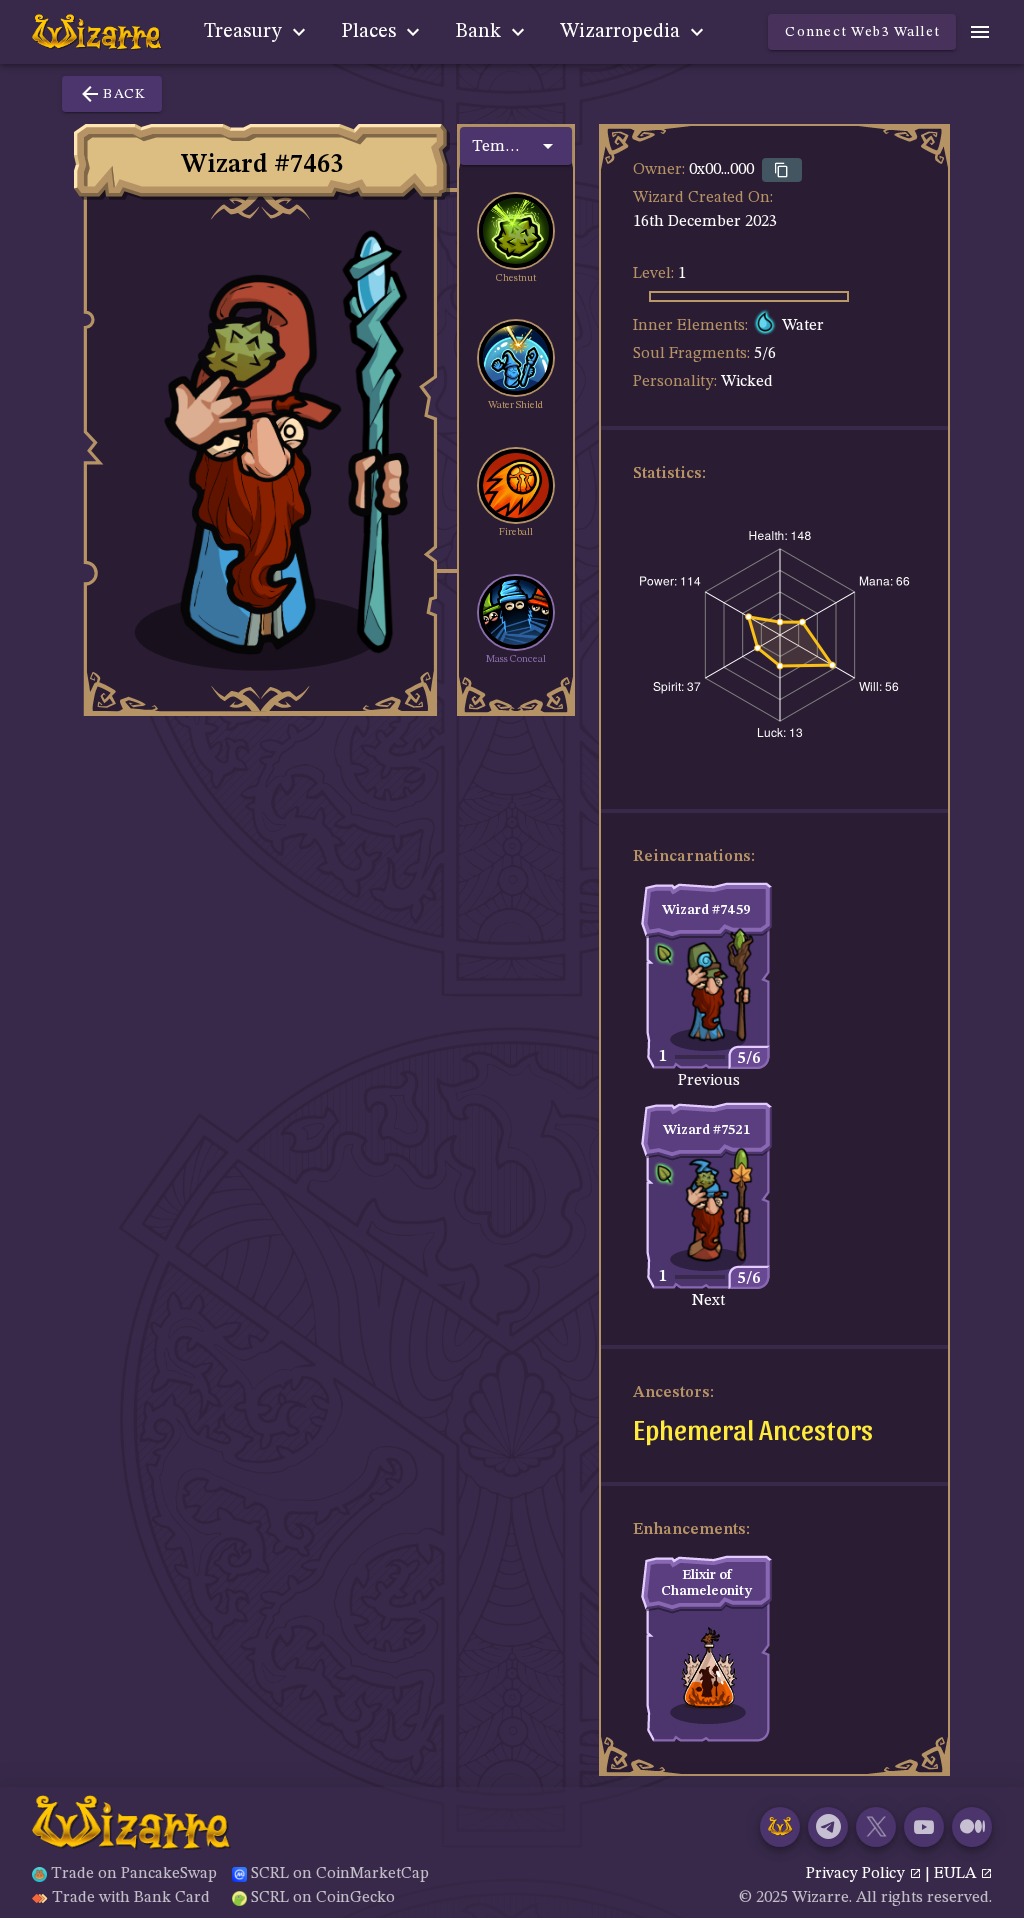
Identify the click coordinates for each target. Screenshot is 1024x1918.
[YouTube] (924, 1827)
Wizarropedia (622, 32)
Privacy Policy (857, 1874)
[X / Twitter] (876, 1827)
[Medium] (972, 1827)
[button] (516, 146)
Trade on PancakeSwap (134, 1874)
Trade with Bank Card (131, 1898)
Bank (480, 32)
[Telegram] (828, 1827)
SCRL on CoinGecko (323, 1898)
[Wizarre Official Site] (780, 1827)
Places (371, 32)
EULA (957, 1874)
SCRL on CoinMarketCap (340, 1874)
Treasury (245, 32)
